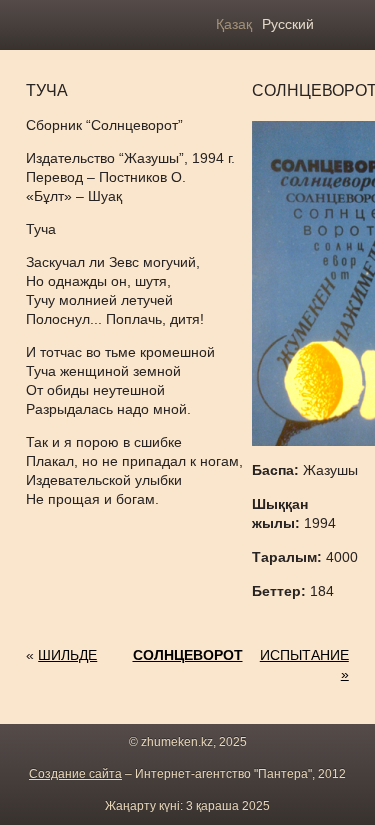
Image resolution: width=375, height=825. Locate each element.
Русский (288, 24)
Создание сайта (75, 774)
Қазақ (234, 24)
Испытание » (304, 664)
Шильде (67, 655)
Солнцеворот (188, 655)
